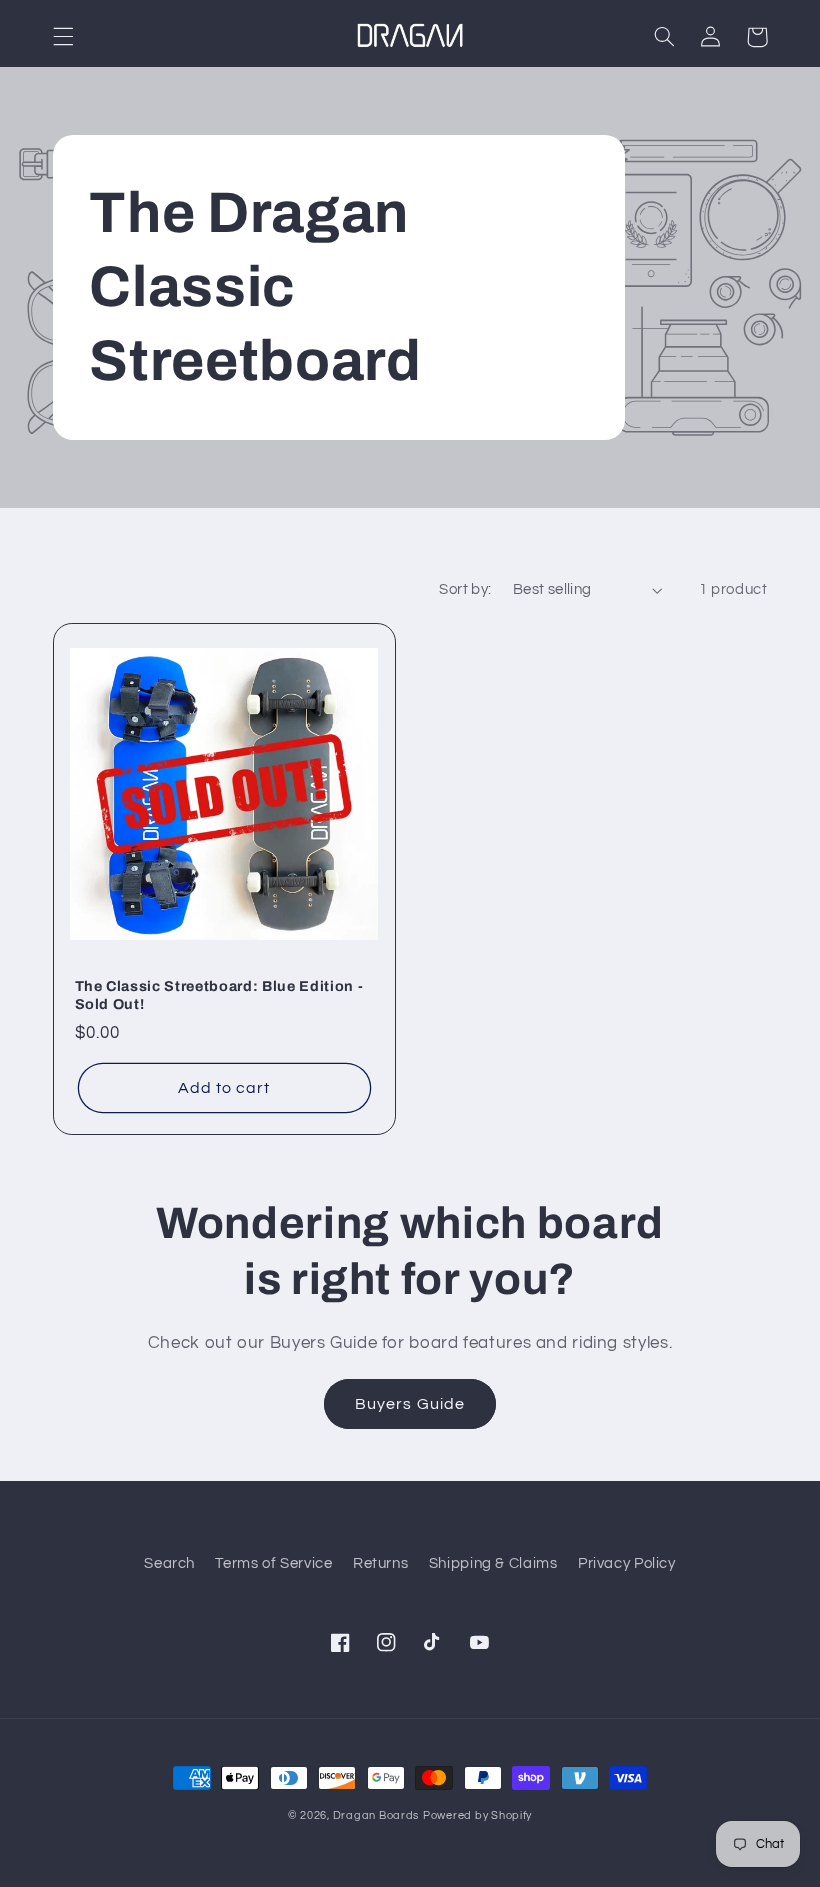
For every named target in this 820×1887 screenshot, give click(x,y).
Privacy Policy (627, 1563)
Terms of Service (273, 1563)
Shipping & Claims (493, 1563)
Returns (380, 1563)
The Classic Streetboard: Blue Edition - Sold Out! (219, 995)
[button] (63, 37)
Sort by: (465, 589)
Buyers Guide (410, 1404)
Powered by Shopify (477, 1815)
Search (169, 1563)
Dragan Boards (376, 1815)
